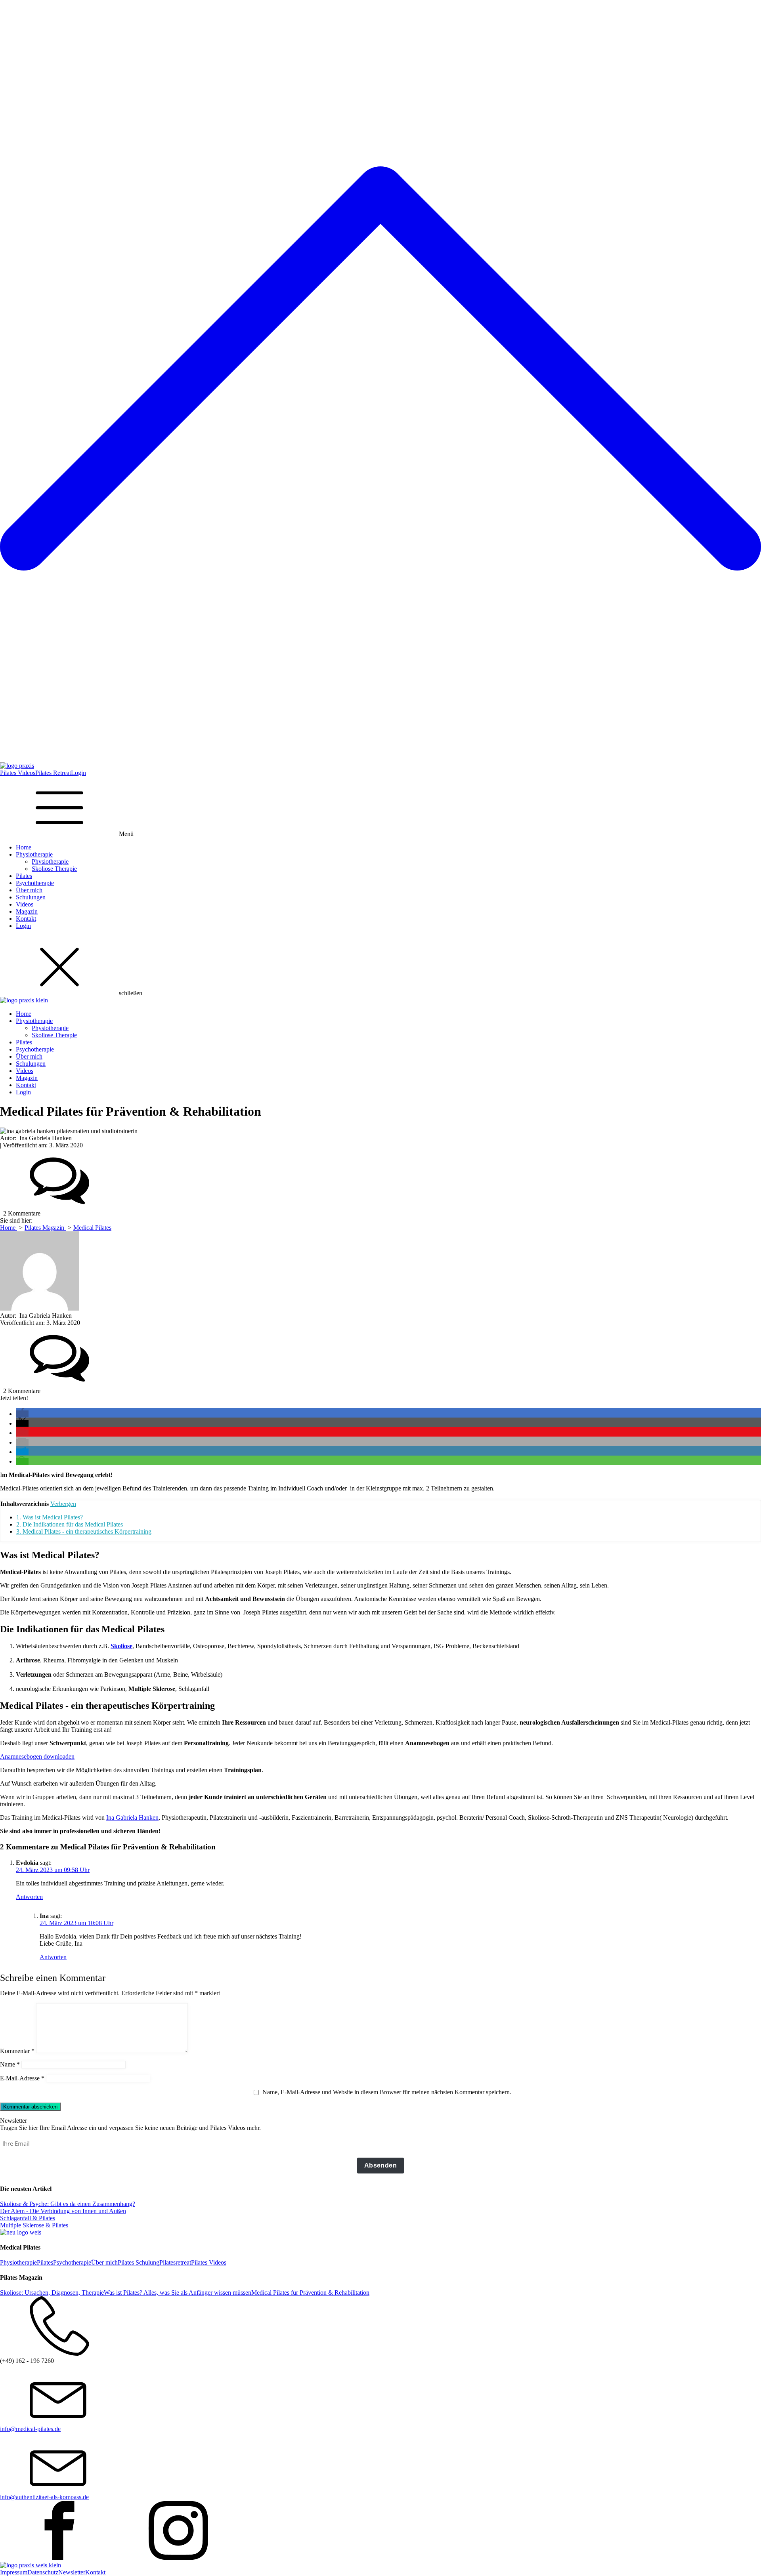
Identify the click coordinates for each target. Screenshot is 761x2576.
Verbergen (63, 1504)
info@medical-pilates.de (30, 2429)
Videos (25, 904)
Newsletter (72, 2572)
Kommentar (17, 2051)
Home (24, 847)
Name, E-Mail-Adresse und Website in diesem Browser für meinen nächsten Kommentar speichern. (387, 2092)
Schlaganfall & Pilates (28, 2218)
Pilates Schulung (139, 2262)
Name (10, 2064)
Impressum (14, 2572)
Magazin (27, 911)
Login (78, 773)
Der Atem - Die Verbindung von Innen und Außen (63, 2211)
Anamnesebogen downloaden (37, 1756)
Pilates (24, 876)
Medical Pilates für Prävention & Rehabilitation (310, 2293)
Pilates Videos (18, 773)
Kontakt (26, 919)
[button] (22, 1414)
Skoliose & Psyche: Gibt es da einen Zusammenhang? (68, 2204)
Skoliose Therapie (54, 869)
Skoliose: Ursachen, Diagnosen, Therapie (52, 2293)
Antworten (29, 1897)
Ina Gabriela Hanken (132, 1818)
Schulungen (31, 897)
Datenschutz (43, 2572)
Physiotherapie (34, 854)
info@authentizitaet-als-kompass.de (44, 2497)
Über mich (29, 890)
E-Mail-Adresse (22, 2078)
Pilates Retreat (53, 773)
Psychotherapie (35, 883)
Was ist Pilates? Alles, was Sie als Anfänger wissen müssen (178, 2293)
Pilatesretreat (175, 2262)
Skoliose (121, 1646)
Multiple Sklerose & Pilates (34, 2225)
